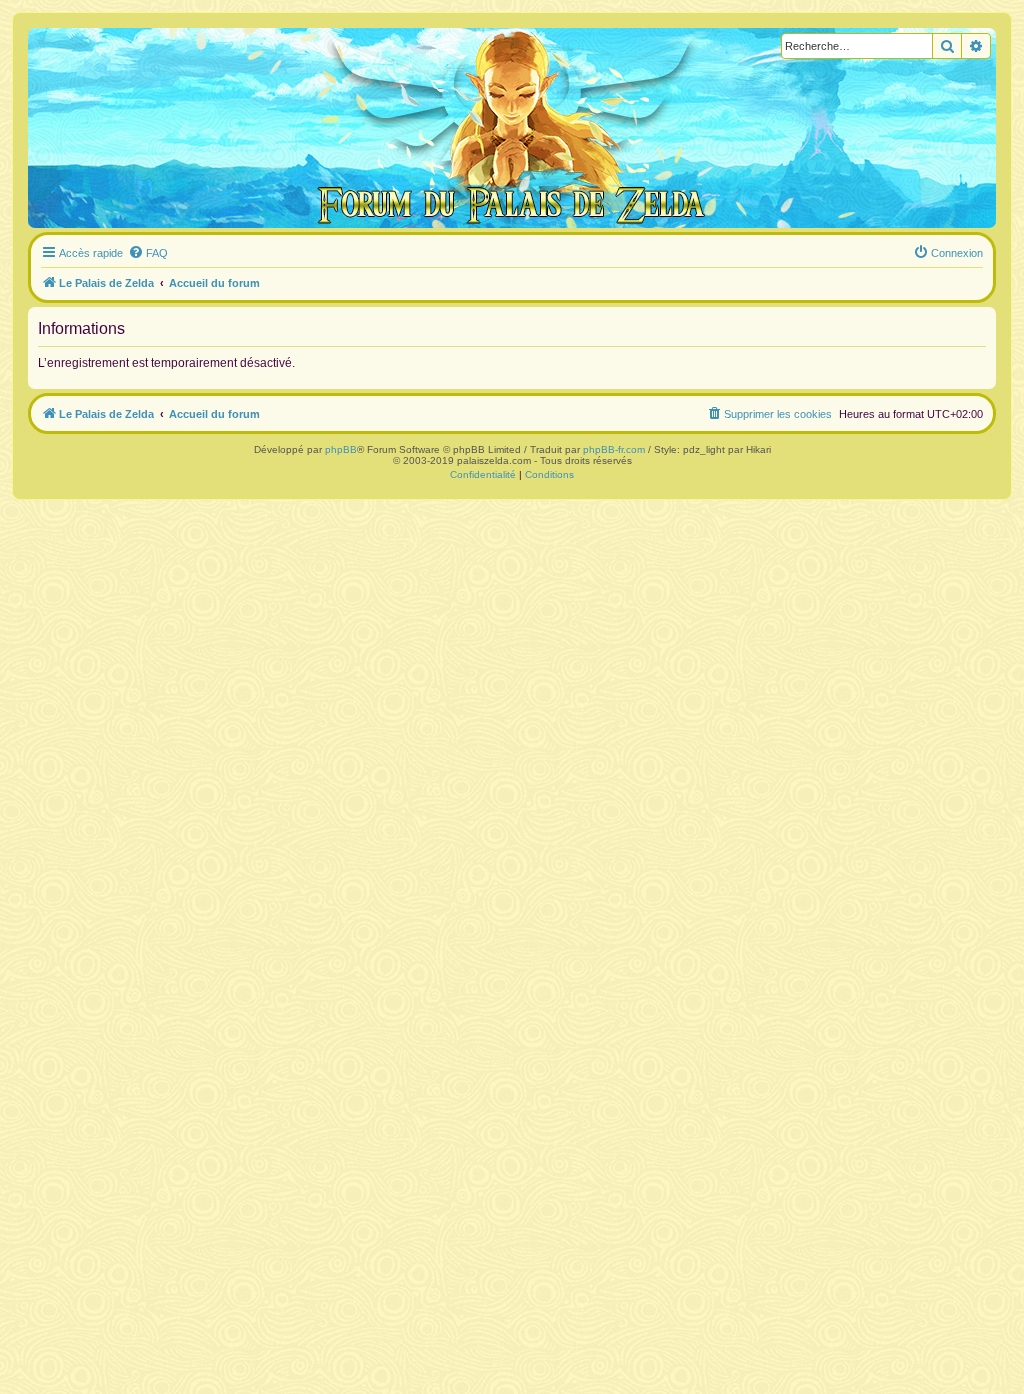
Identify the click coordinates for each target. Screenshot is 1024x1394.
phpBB (341, 449)
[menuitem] (148, 253)
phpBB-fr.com (614, 449)
